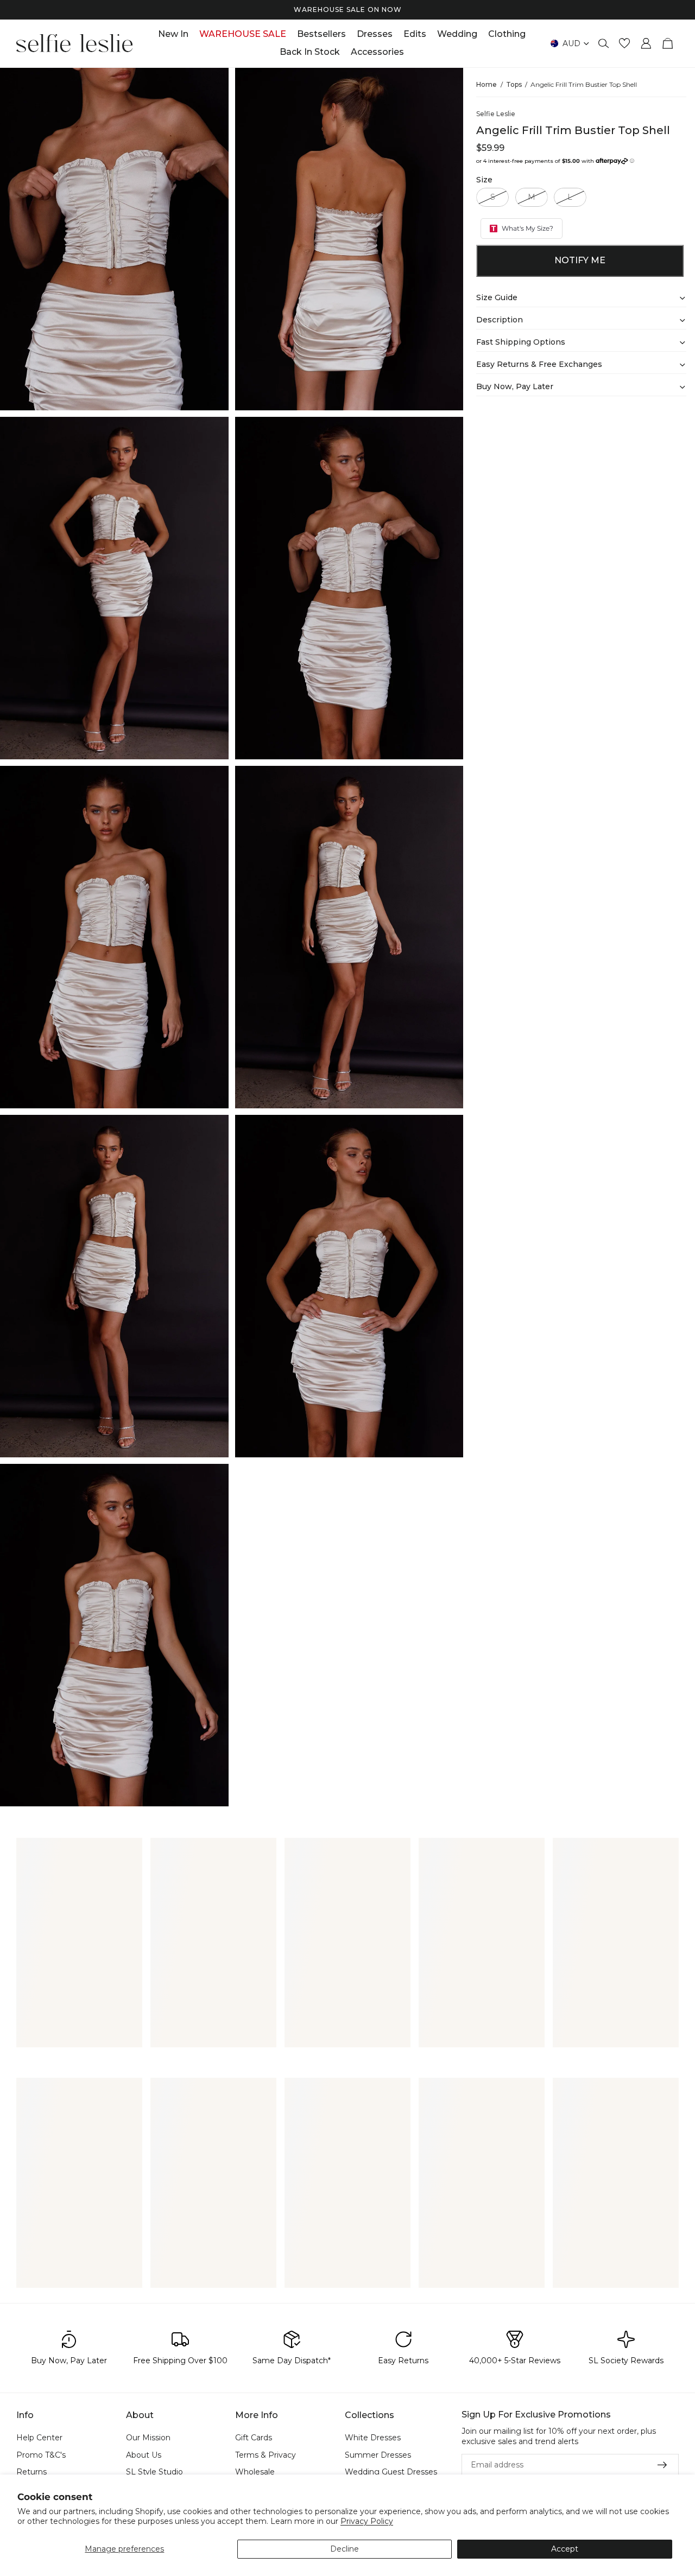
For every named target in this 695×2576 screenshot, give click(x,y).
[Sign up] (662, 2465)
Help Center (39, 2438)
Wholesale (255, 2472)
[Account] (646, 43)
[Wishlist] (624, 43)
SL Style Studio (154, 2472)
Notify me (580, 260)
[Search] (604, 43)
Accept (565, 2549)
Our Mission (148, 2438)
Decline (345, 2549)
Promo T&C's (41, 2454)
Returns (31, 2472)
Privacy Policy (367, 2521)
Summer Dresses (378, 2454)
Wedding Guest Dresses (391, 2472)
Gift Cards (254, 2438)
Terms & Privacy (266, 2454)
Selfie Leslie (496, 114)
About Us (144, 2454)
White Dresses (373, 2438)
